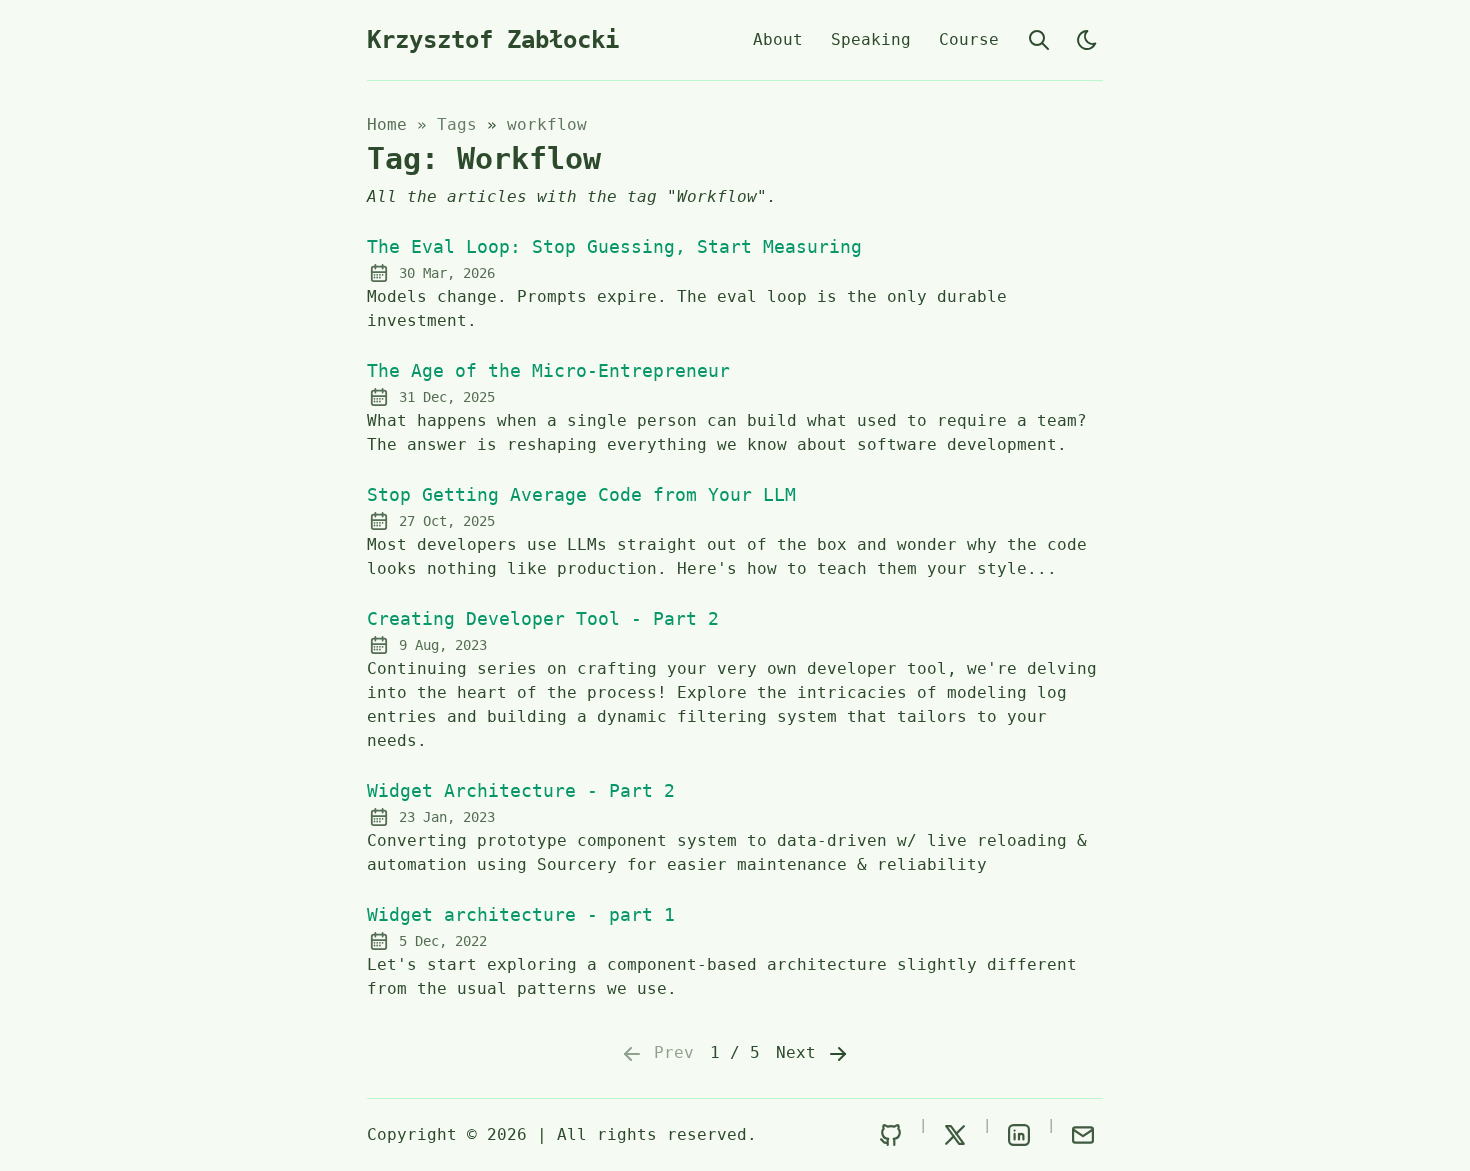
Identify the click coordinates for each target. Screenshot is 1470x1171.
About (778, 39)
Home (387, 124)
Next (801, 1052)
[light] (1087, 40)
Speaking (871, 39)
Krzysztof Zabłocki (493, 40)
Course (969, 39)
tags (462, 124)
